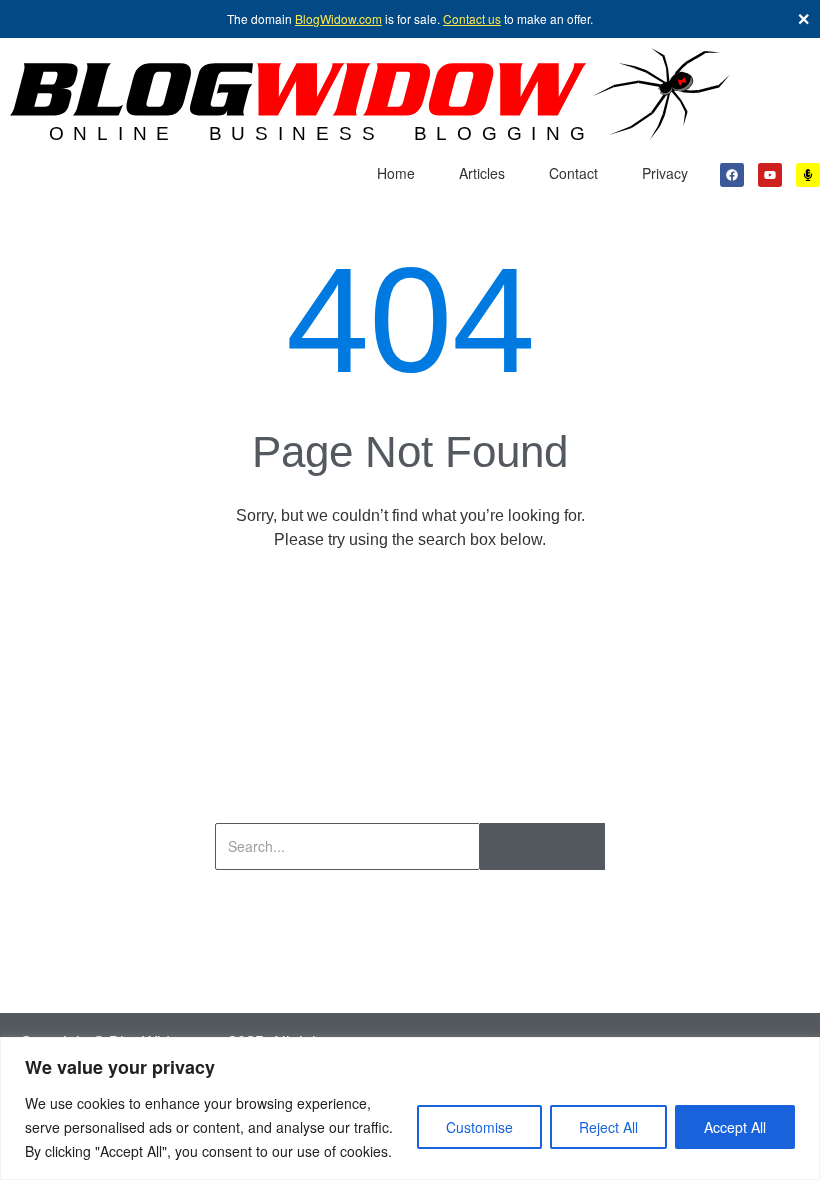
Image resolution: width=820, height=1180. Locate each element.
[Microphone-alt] (808, 175)
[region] (410, 1108)
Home (396, 173)
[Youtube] (770, 175)
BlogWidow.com (338, 18)
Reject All (608, 1127)
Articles (482, 173)
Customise (479, 1127)
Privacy (665, 173)
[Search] (542, 846)
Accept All (735, 1127)
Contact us (472, 18)
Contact (573, 173)
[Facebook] (732, 175)
